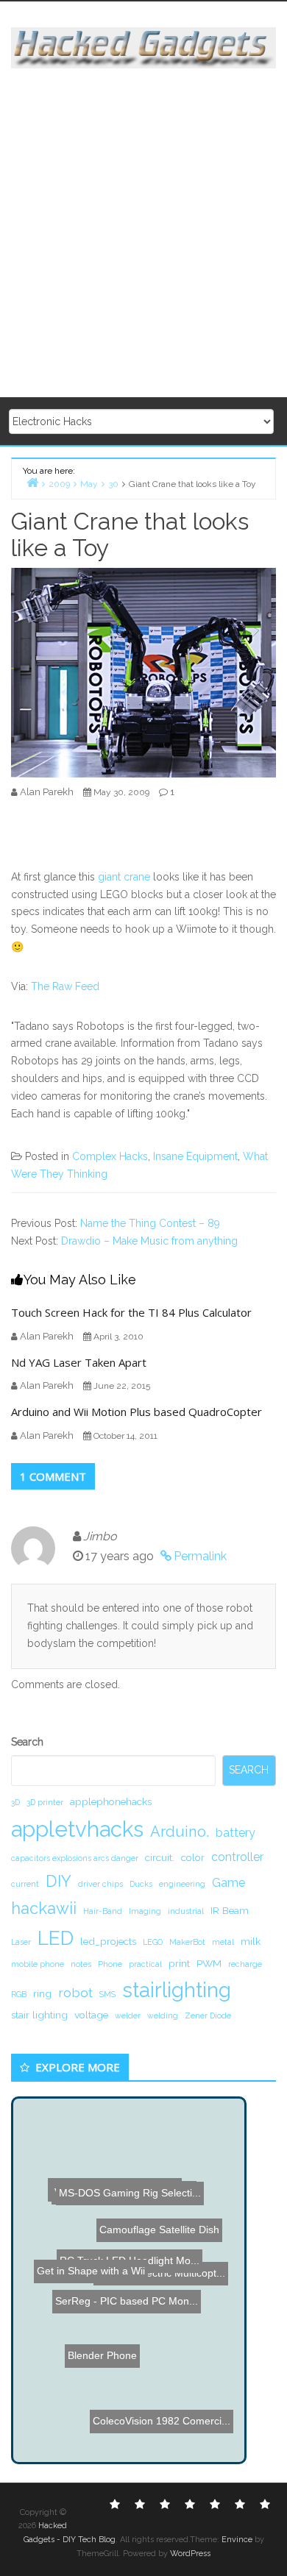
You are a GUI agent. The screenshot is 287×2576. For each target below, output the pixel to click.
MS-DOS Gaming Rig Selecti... (126, 2191)
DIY (59, 1881)
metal (223, 1942)
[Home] (32, 482)
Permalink (200, 1556)
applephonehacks (111, 1801)
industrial (186, 1911)
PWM (209, 1963)
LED (56, 1938)
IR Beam (230, 1910)
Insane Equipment (195, 1156)
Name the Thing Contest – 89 (150, 1223)
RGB (19, 1994)
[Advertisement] (143, 234)
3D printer (45, 1802)
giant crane (124, 877)
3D (15, 1802)
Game (228, 1883)
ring (42, 1993)
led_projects (108, 1941)
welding (163, 2015)
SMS (107, 1994)
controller (237, 1857)
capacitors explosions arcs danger (75, 1858)
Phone (110, 1964)
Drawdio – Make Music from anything (149, 1241)
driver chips (100, 1884)
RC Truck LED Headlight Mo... (129, 2244)
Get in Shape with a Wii (89, 2269)
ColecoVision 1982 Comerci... (162, 2423)
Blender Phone (91, 2340)
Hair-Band (103, 1911)
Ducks (141, 1884)
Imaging (145, 1911)
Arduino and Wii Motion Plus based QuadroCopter (137, 1412)
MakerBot (187, 1942)
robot (75, 1992)
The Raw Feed (65, 986)
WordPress (190, 2554)
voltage (91, 2015)
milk (251, 1941)
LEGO (153, 1942)
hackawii (44, 1908)
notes (81, 1964)
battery (235, 1833)
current (25, 1884)
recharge (245, 1964)
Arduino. (180, 1832)
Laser (21, 1942)
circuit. (160, 1857)
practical (145, 1964)
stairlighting (177, 1990)
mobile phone (38, 1964)
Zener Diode (208, 2015)
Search (27, 1742)
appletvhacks (77, 1829)
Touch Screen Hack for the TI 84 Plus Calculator (131, 1312)
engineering (182, 1884)
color (193, 1857)
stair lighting (39, 2015)
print (179, 1963)
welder (128, 2015)
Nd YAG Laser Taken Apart (79, 1362)
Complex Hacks (110, 1156)
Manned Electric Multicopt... (156, 2310)
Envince (237, 2540)
